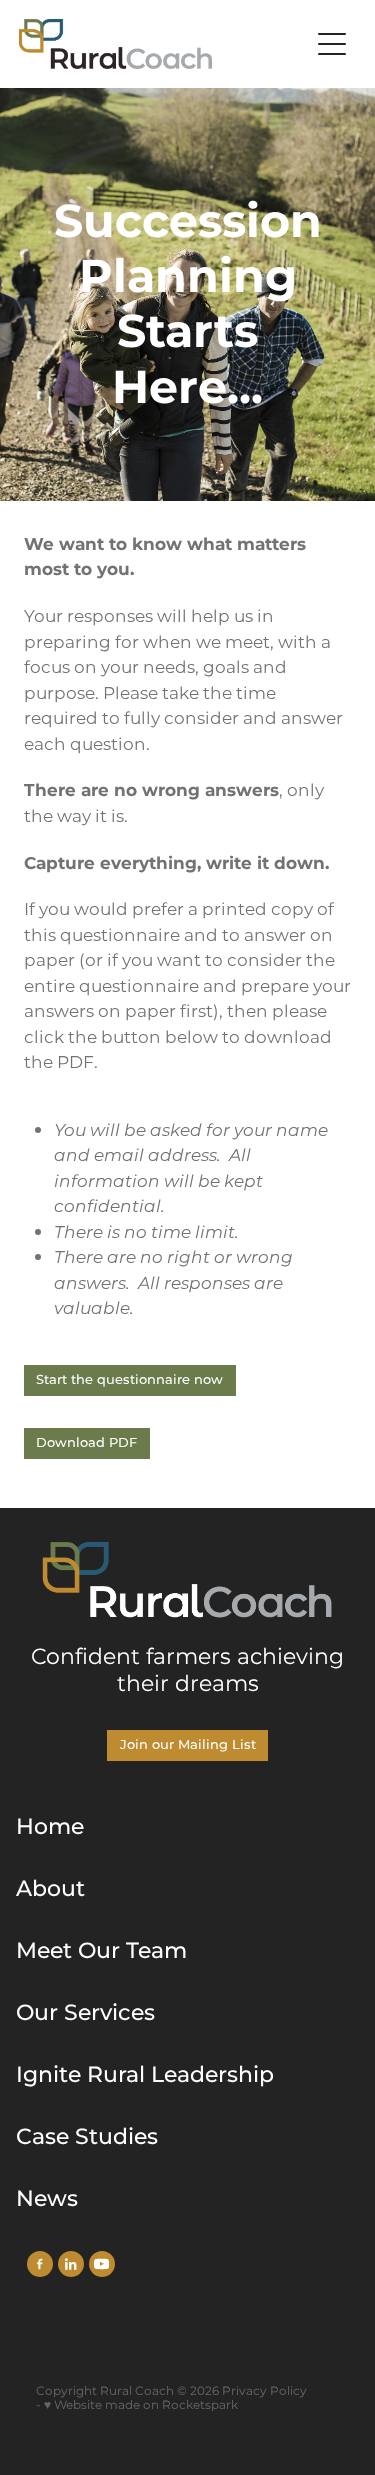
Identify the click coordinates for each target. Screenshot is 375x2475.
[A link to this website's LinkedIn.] (71, 2264)
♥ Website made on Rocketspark (141, 2405)
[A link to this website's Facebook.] (40, 2264)
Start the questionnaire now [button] (129, 1380)
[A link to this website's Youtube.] (102, 2264)
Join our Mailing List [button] (188, 1745)
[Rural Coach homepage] (164, 44)
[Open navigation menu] (332, 44)
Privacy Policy (264, 2391)
